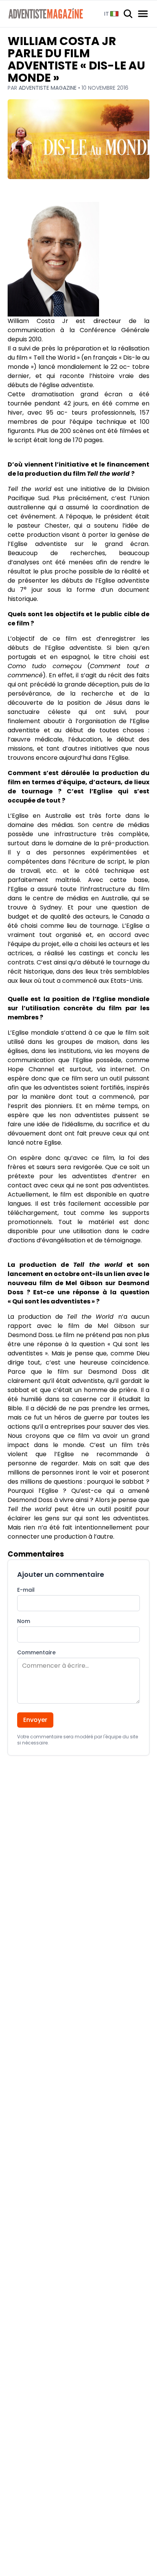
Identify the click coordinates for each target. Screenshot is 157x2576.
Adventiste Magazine (48, 88)
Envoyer (35, 1720)
